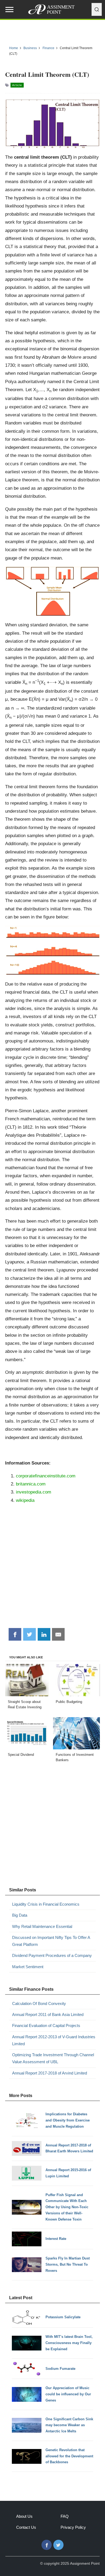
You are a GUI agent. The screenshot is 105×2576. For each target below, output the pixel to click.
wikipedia (25, 1500)
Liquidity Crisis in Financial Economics (46, 1904)
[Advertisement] (52, 1568)
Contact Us (26, 2527)
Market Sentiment (28, 1967)
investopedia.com (34, 1492)
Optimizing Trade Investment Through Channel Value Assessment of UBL (53, 2058)
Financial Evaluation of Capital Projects (46, 2025)
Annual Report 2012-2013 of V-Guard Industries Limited (54, 2040)
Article (17, 85)
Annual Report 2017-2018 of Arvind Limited (50, 2073)
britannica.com (31, 1484)
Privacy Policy (73, 2527)
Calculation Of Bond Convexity (39, 2003)
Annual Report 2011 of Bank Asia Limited (48, 2014)
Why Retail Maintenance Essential (42, 1926)
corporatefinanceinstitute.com (46, 1476)
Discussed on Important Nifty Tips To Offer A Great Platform (51, 1941)
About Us (24, 2516)
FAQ (65, 2516)
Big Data (20, 1915)
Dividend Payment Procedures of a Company (52, 1955)
